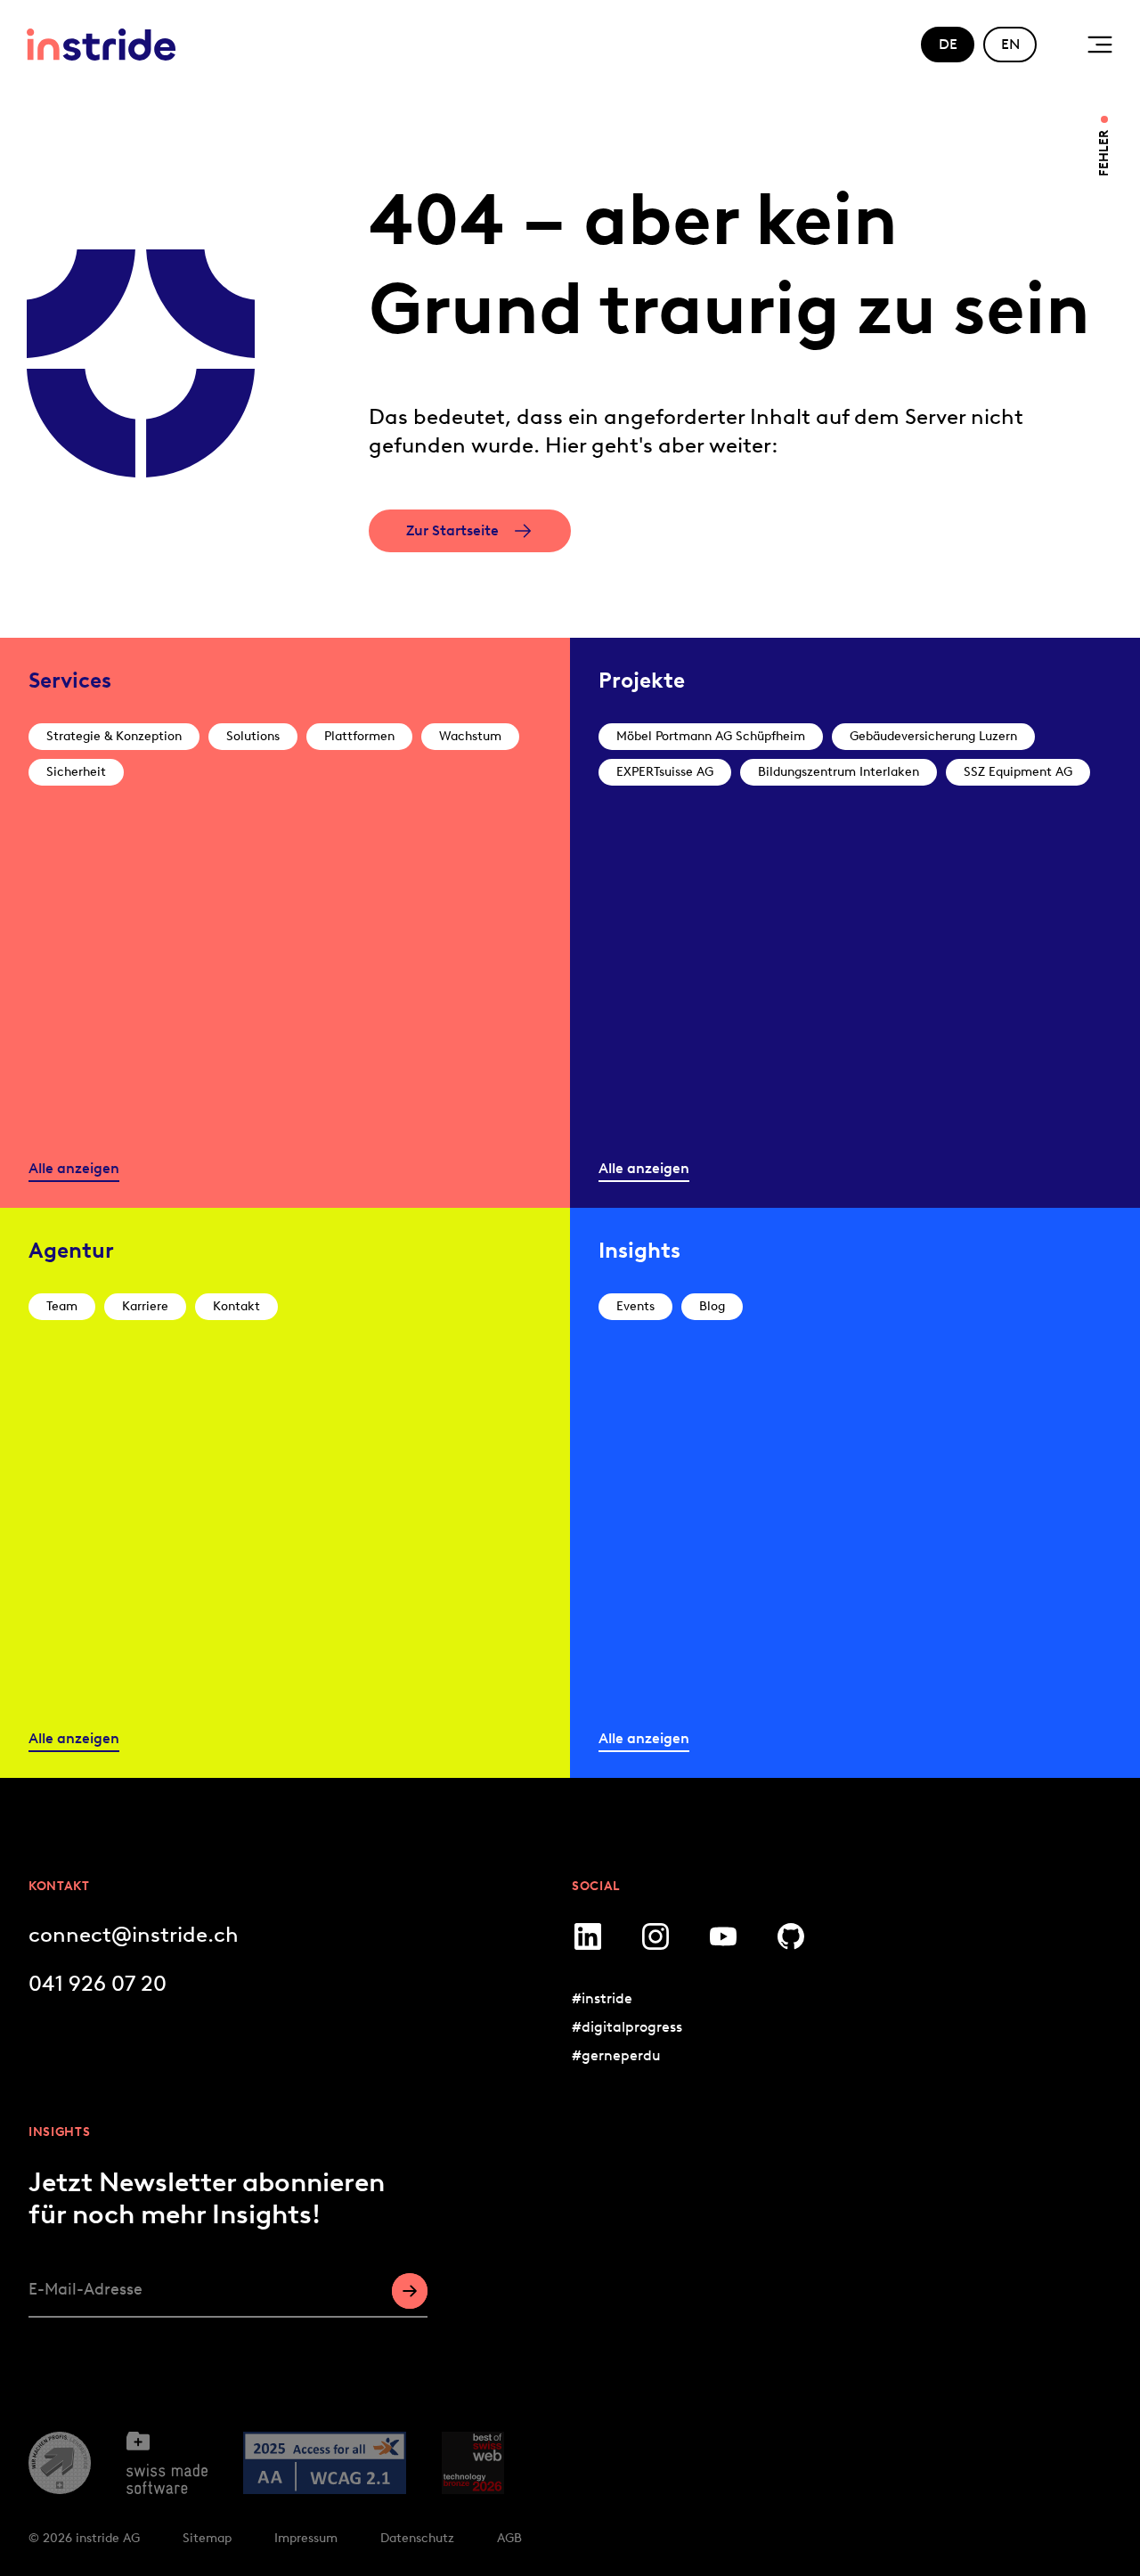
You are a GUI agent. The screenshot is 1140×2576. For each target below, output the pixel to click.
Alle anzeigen (74, 1168)
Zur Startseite (452, 530)
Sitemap (207, 2538)
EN (1010, 44)
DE (948, 44)
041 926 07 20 (98, 1983)
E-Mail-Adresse (85, 2289)
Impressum (306, 2538)
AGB (509, 2538)
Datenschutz (417, 2538)
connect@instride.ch (134, 1934)
